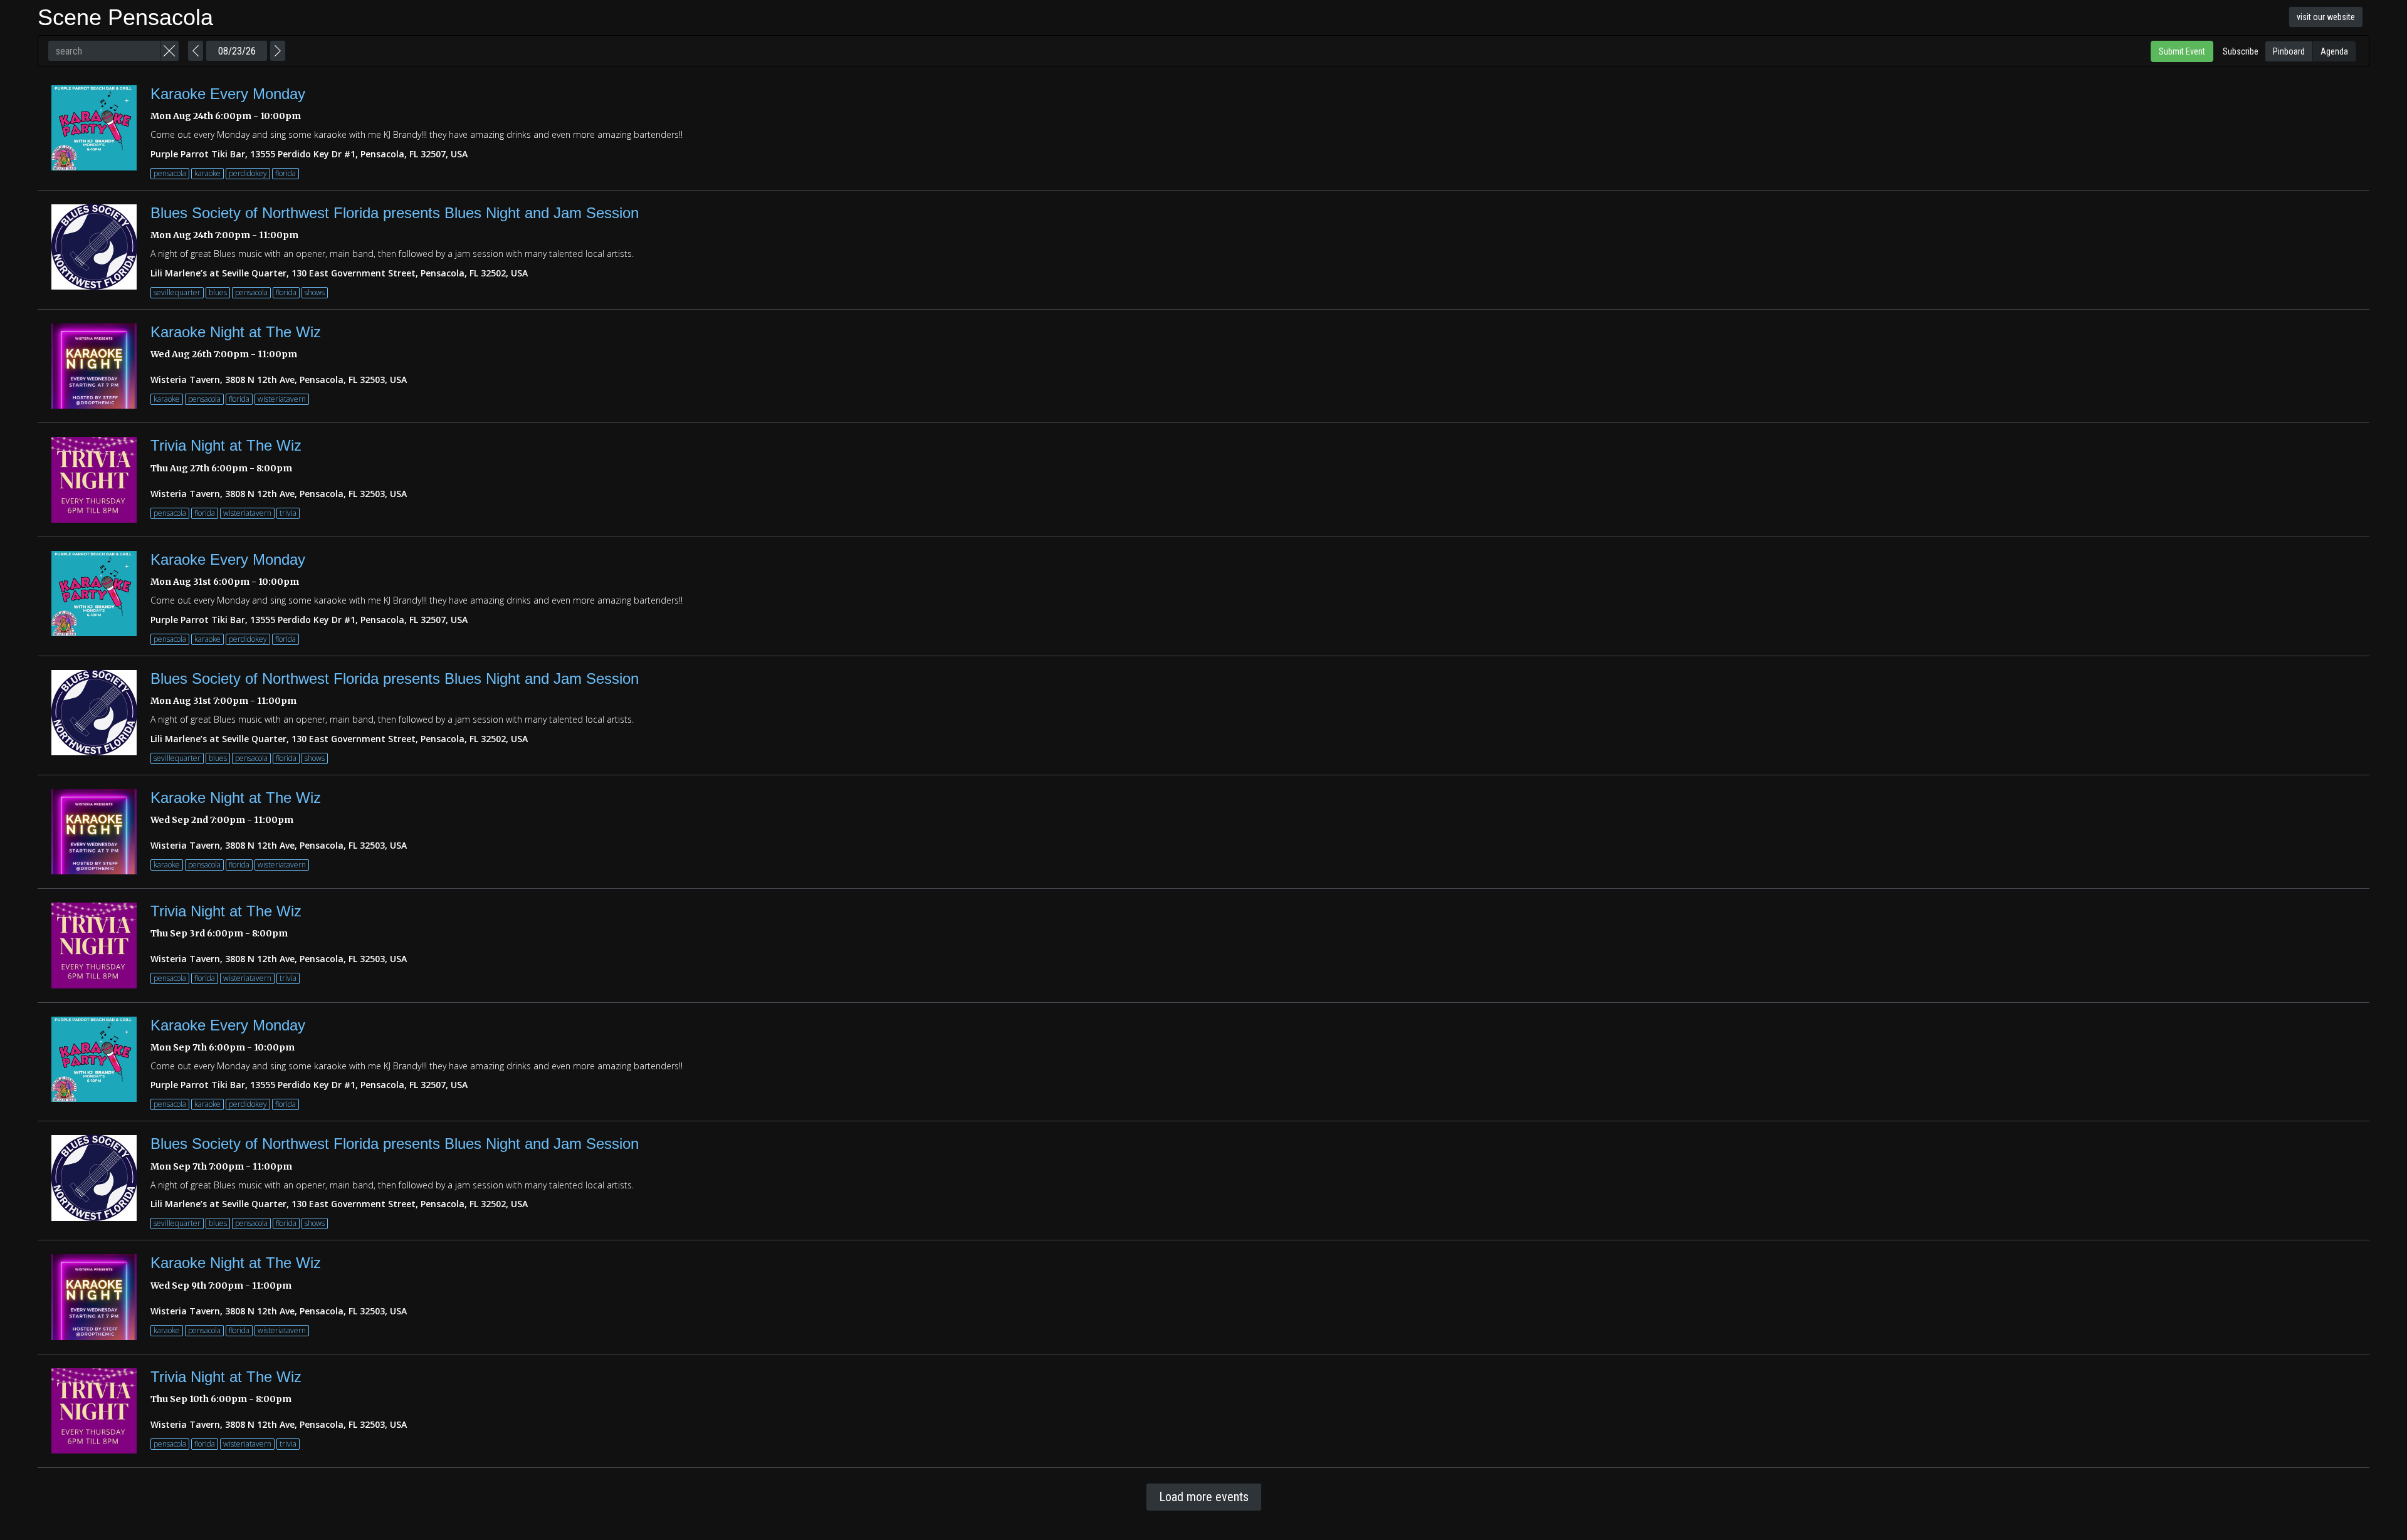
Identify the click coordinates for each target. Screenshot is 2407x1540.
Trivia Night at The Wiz (226, 445)
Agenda (2334, 51)
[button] (170, 51)
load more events (1204, 1497)
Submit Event (2182, 51)
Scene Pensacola (125, 17)
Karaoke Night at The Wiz (236, 332)
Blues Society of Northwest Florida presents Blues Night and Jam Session (395, 213)
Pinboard (2289, 51)
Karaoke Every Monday (228, 94)
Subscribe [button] (2241, 51)
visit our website (2326, 17)
